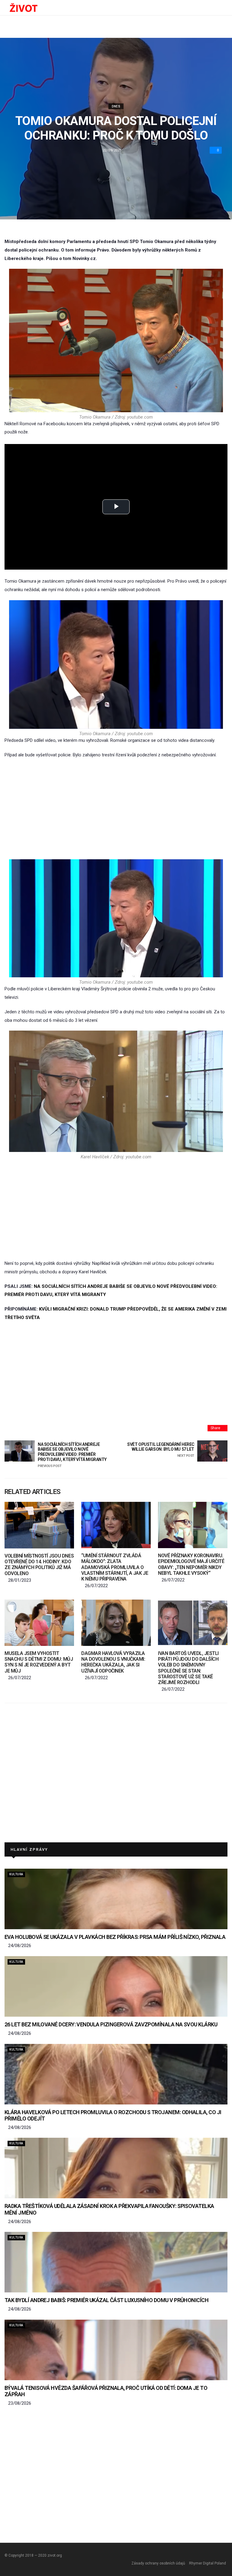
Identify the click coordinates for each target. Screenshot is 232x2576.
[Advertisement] (116, 809)
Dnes (116, 106)
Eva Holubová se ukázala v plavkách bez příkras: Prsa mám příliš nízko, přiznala (115, 1937)
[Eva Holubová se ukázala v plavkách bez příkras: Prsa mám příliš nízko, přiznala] (116, 1899)
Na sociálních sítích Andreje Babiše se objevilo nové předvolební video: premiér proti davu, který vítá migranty (72, 1455)
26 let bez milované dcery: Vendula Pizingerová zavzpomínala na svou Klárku (111, 2024)
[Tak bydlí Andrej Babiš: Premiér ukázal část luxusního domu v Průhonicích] (116, 2262)
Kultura (16, 1874)
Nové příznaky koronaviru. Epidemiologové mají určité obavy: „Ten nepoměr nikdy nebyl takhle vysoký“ (191, 1564)
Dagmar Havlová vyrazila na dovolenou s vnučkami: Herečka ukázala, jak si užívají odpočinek (113, 1662)
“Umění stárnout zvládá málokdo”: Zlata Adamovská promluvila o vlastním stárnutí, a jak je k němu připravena (115, 1567)
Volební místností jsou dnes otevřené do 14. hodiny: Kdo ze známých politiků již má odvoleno (39, 1565)
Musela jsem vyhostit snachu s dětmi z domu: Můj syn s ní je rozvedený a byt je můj (39, 1662)
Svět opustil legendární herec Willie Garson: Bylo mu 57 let (161, 1450)
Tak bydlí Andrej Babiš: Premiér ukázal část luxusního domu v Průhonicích (106, 2300)
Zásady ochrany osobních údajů (158, 2563)
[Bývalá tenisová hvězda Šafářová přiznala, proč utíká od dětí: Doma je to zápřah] (116, 2350)
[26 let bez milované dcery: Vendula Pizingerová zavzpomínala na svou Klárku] (116, 1986)
